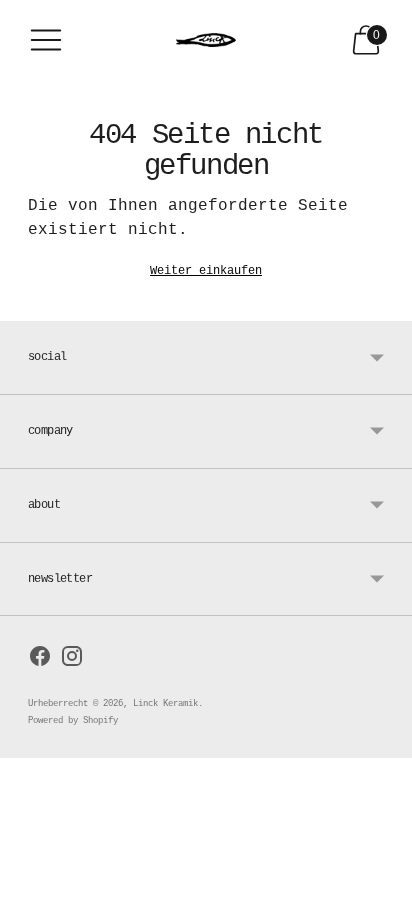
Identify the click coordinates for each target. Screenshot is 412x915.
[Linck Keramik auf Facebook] (40, 660)
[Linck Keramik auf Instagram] (72, 660)
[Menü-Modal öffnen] (46, 40)
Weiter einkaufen (206, 271)
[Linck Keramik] (206, 40)
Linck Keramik (165, 704)
